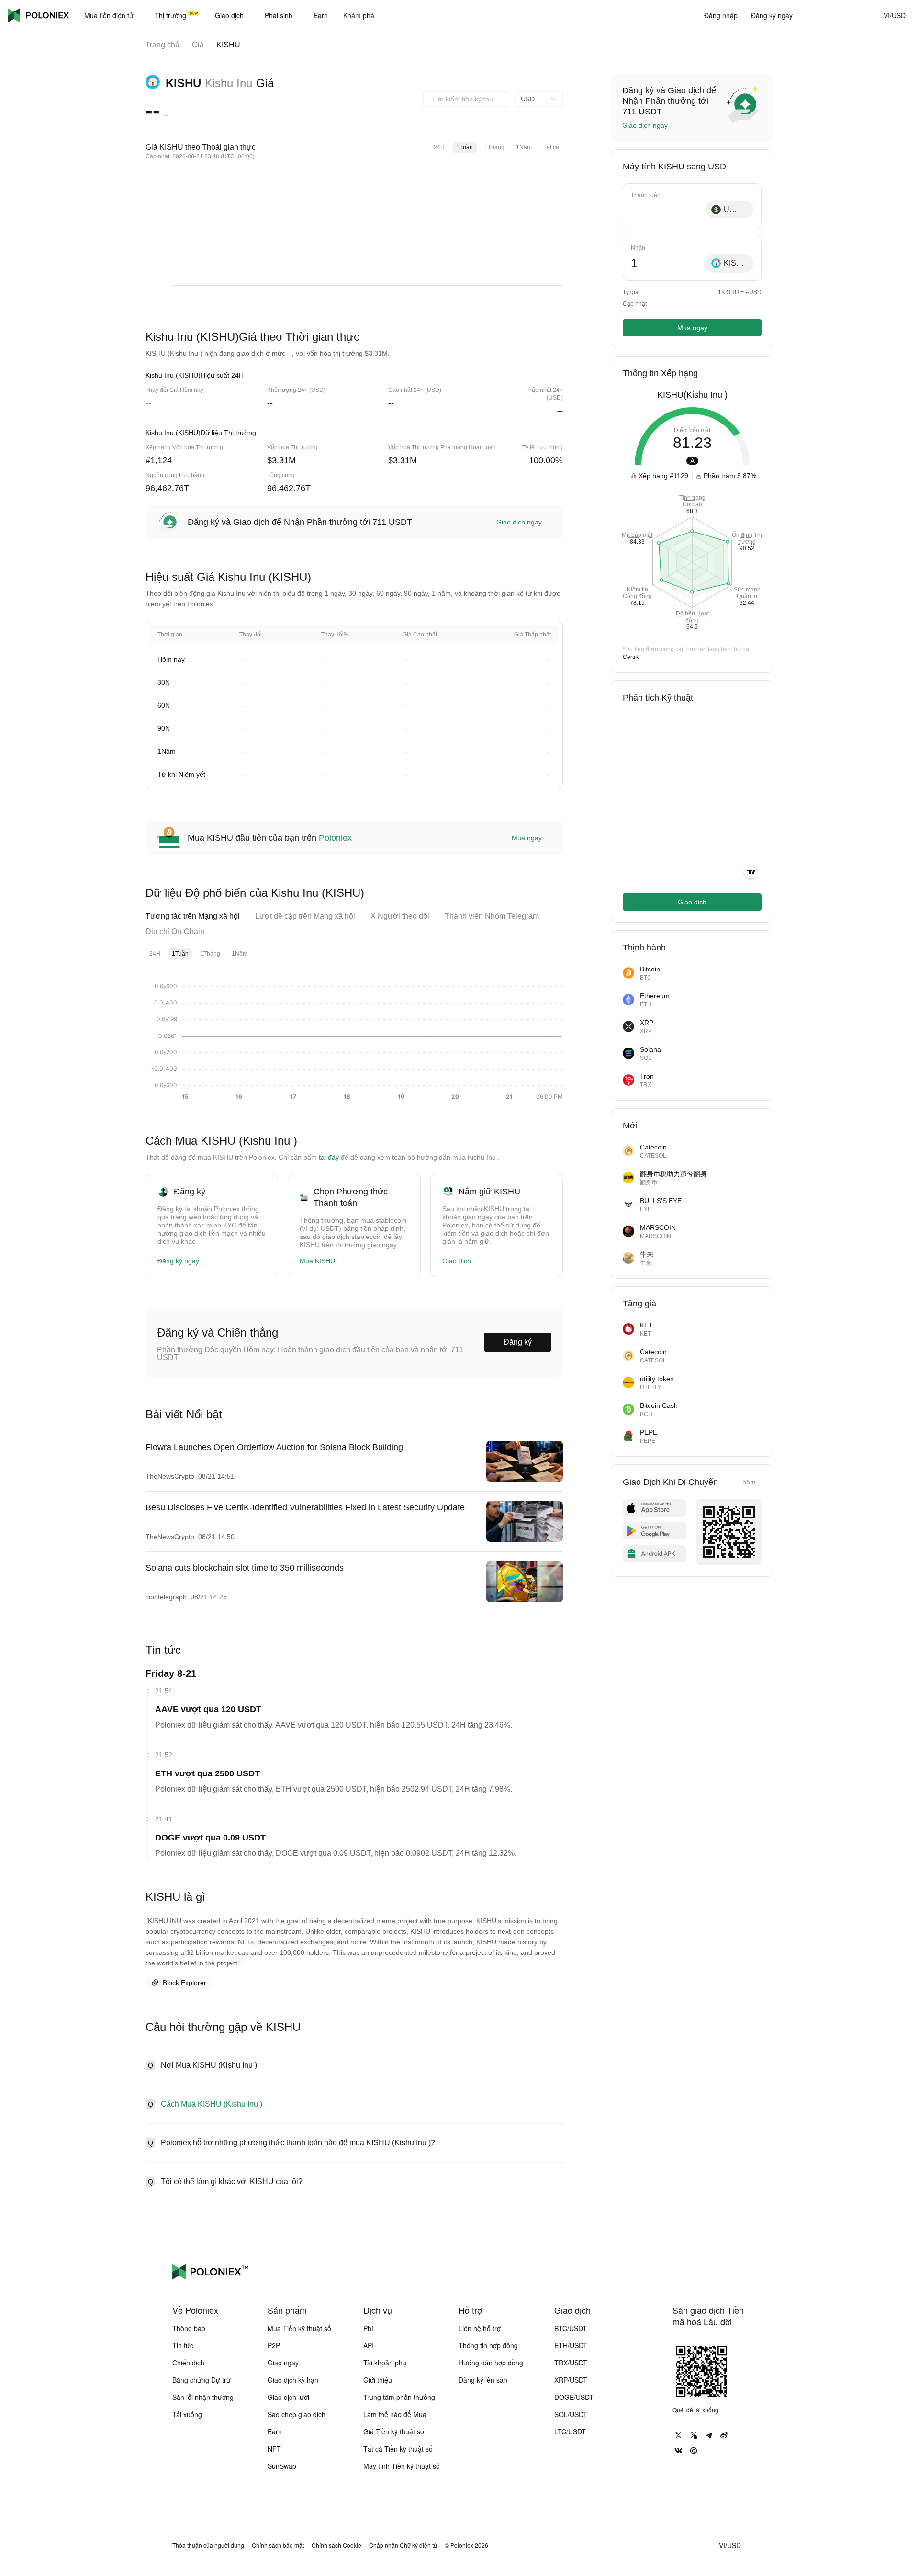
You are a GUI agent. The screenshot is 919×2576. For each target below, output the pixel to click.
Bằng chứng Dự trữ (202, 2380)
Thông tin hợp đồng (488, 2345)
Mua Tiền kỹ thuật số (299, 2328)
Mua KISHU (317, 1261)
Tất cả (551, 147)
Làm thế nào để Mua (395, 2414)
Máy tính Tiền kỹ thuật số (402, 2466)
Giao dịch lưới (288, 2397)
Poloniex (38, 15)
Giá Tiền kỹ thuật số (394, 2431)
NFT (274, 2449)
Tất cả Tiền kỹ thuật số (398, 2449)
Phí (368, 2328)
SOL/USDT (571, 2414)
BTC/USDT (571, 2328)
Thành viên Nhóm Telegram (492, 916)
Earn (275, 2431)
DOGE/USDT (574, 2397)
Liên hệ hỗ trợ (480, 2328)
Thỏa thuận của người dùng (208, 2545)
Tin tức (183, 2345)
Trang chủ (163, 45)
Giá (198, 45)
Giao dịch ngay (519, 522)
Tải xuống (187, 2414)
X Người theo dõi (400, 916)
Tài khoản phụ (385, 2363)
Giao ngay (283, 2363)
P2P (274, 2345)
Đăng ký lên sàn (483, 2380)
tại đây (329, 1157)
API (369, 2345)
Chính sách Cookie (336, 2545)
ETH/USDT (571, 2345)
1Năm (524, 147)
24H (439, 147)
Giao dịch (457, 1261)
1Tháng (494, 147)
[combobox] (466, 99)
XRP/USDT (571, 2380)
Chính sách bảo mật (278, 2545)
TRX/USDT (571, 2363)
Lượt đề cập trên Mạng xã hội (305, 916)
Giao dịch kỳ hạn (293, 2380)
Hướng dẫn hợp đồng (491, 2363)
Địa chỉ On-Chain (175, 931)
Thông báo (189, 2328)
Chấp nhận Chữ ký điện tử (403, 2545)
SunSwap (282, 2466)
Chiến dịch (188, 2363)
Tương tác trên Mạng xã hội (193, 916)
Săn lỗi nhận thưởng (203, 2397)
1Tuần (465, 147)
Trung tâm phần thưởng (399, 2397)
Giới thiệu (378, 2380)
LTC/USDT (570, 2431)
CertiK (631, 657)
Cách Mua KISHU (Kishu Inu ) (212, 2104)
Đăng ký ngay (178, 1261)
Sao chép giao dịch (297, 2414)
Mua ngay (527, 838)
